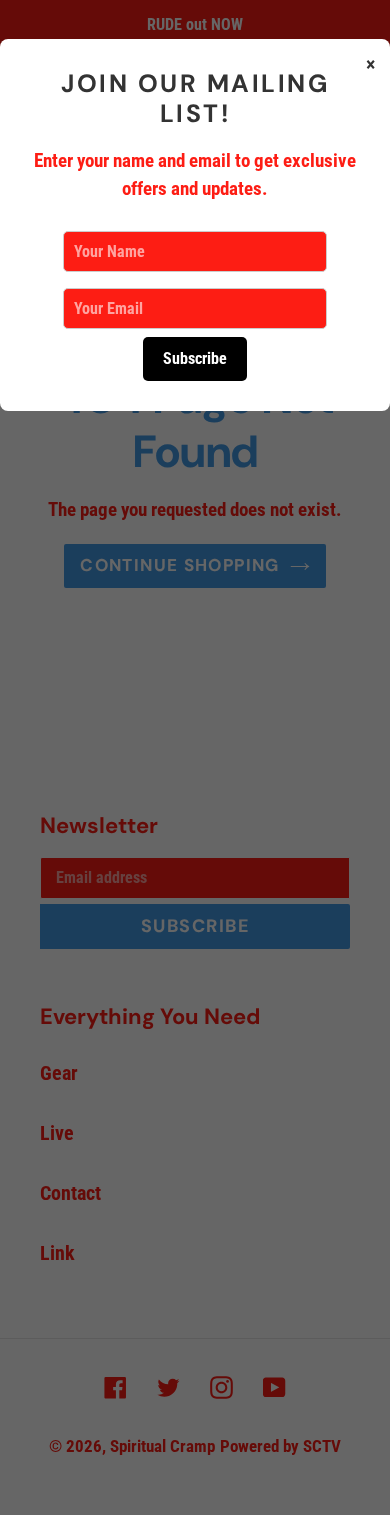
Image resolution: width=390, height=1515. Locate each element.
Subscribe (195, 358)
